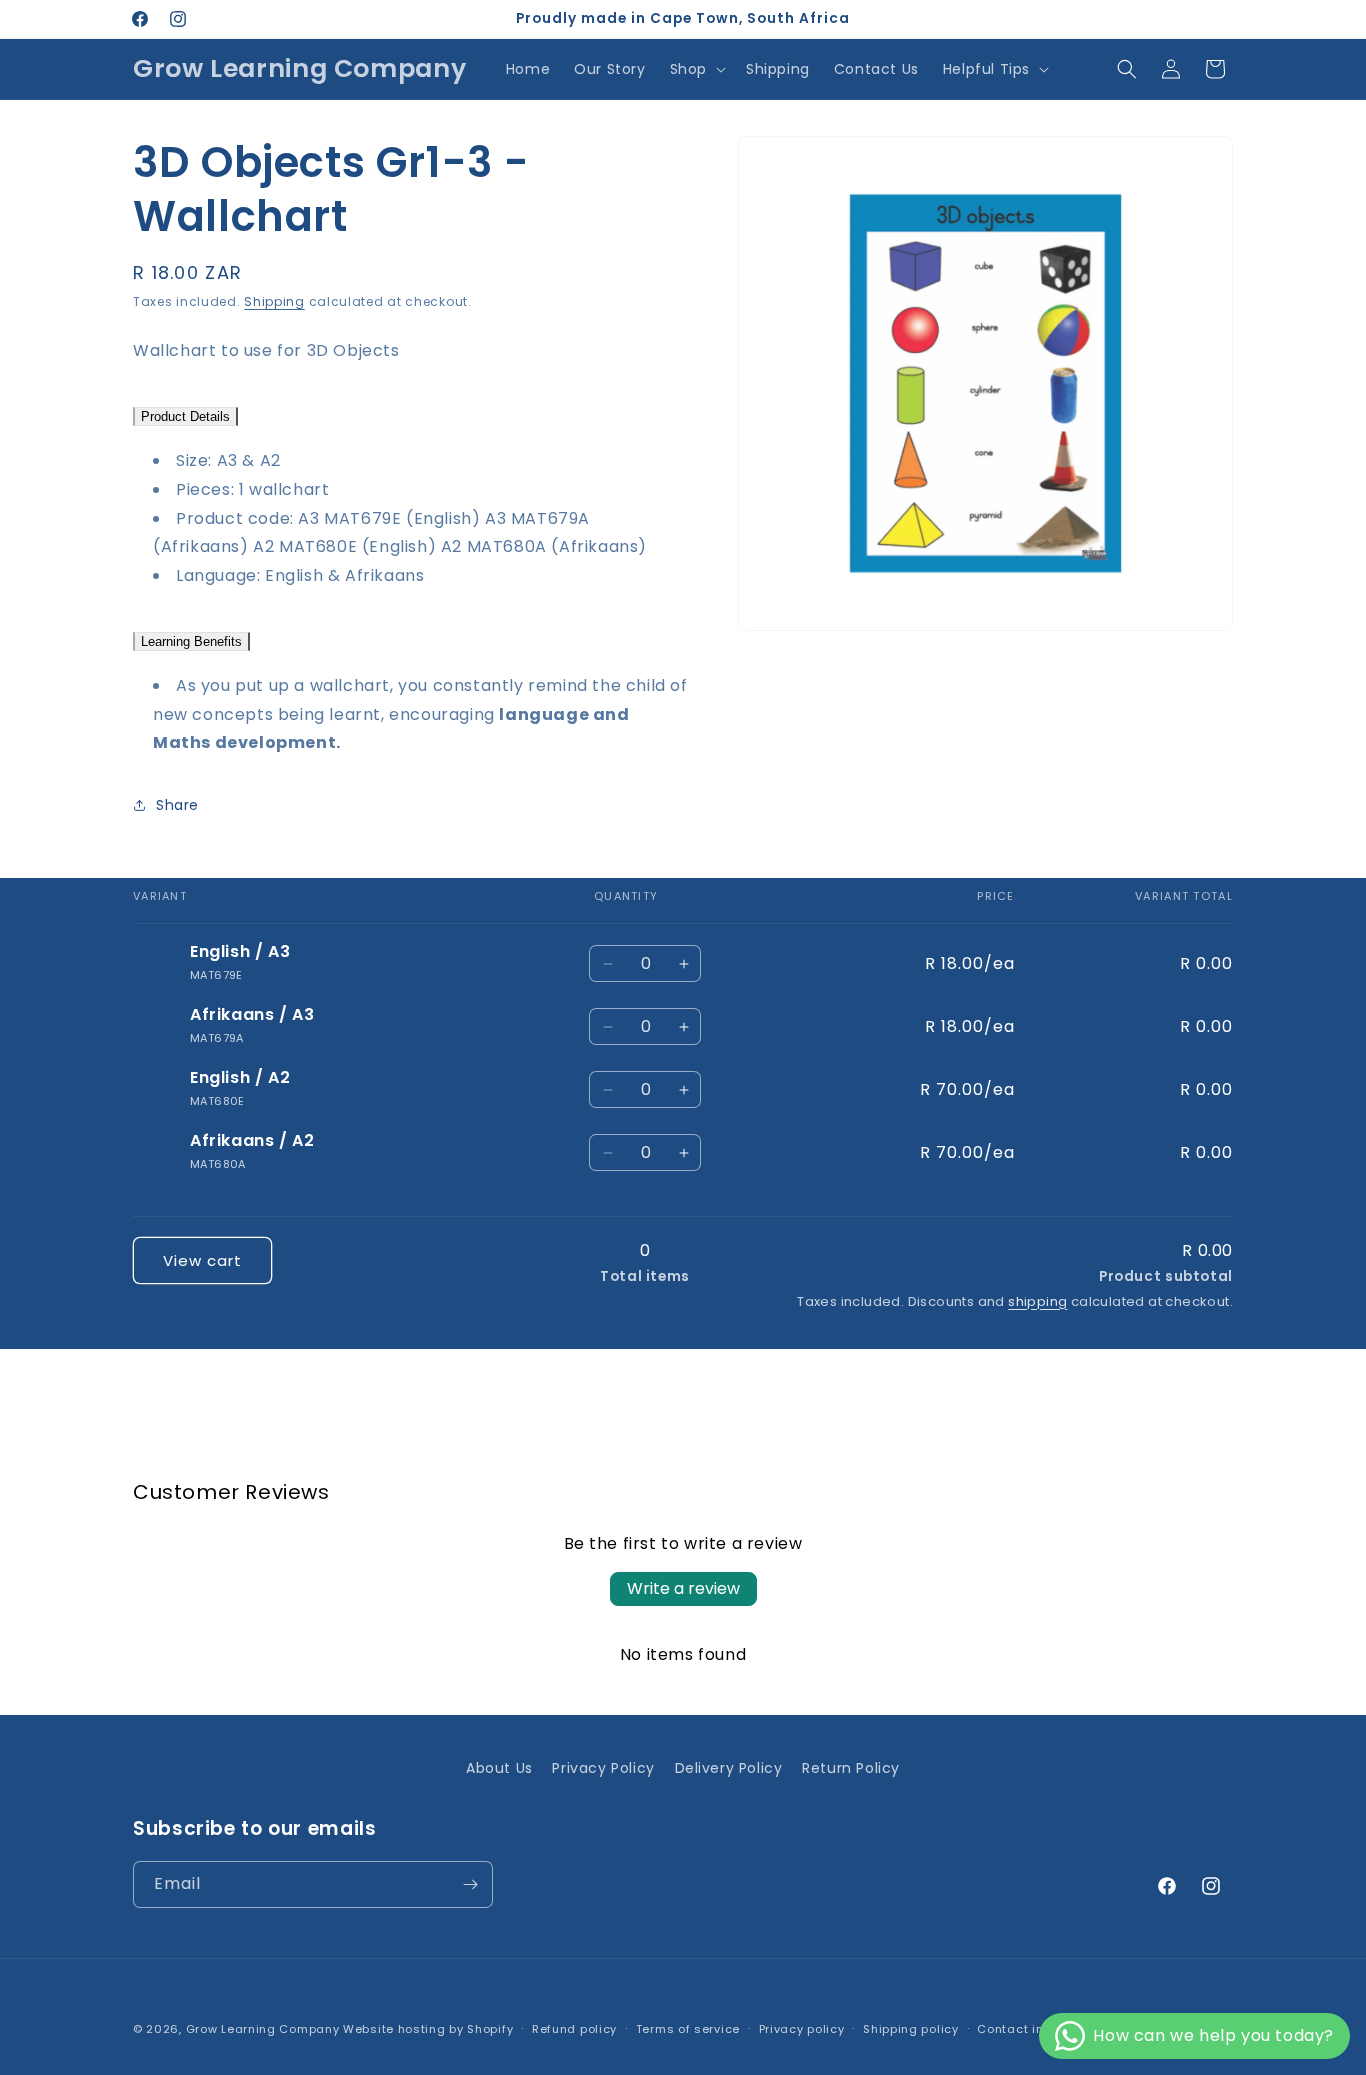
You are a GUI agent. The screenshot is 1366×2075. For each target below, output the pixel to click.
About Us (499, 1768)
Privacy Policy (603, 1768)
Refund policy (574, 2029)
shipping (1037, 1301)
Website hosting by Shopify (428, 2029)
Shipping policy (911, 2029)
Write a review (683, 1588)
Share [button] (177, 805)
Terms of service (688, 2029)
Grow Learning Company (263, 2029)
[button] (696, 69)
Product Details (185, 416)
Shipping (274, 301)
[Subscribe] (470, 1884)
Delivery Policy (729, 1768)
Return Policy (851, 1768)
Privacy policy (802, 2029)
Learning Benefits (191, 641)
